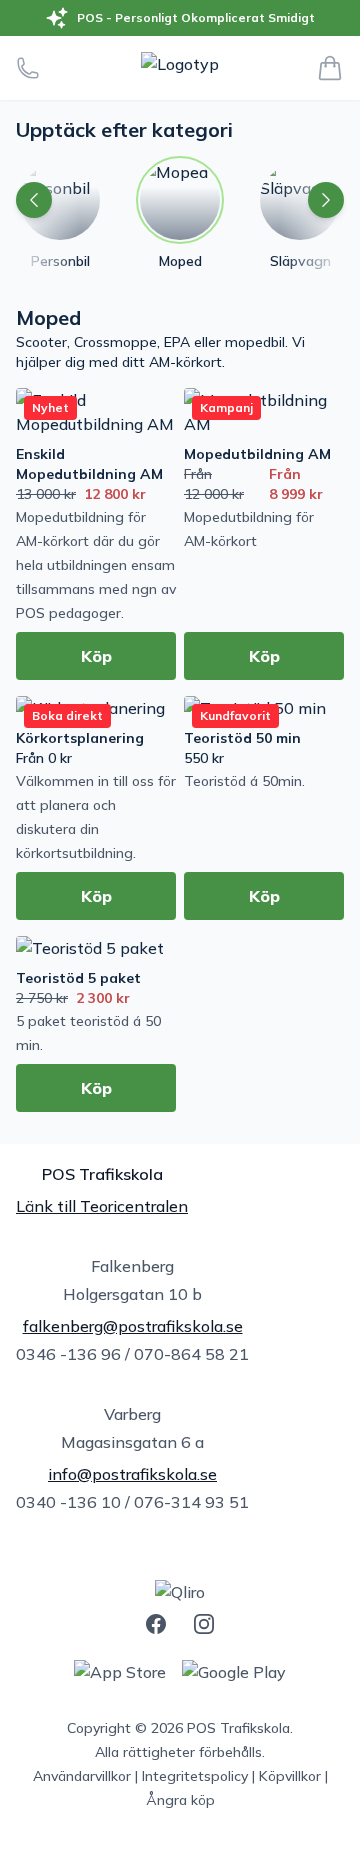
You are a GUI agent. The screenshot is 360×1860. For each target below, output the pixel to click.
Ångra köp (180, 1800)
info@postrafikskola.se (132, 1474)
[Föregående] (34, 200)
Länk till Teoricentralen (102, 1206)
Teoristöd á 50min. (244, 781)
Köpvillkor (290, 1776)
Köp (96, 656)
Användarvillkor (82, 1776)
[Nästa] (326, 200)
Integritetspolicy (195, 1776)
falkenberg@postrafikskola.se (133, 1326)
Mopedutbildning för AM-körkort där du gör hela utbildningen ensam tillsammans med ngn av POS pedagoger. (96, 565)
